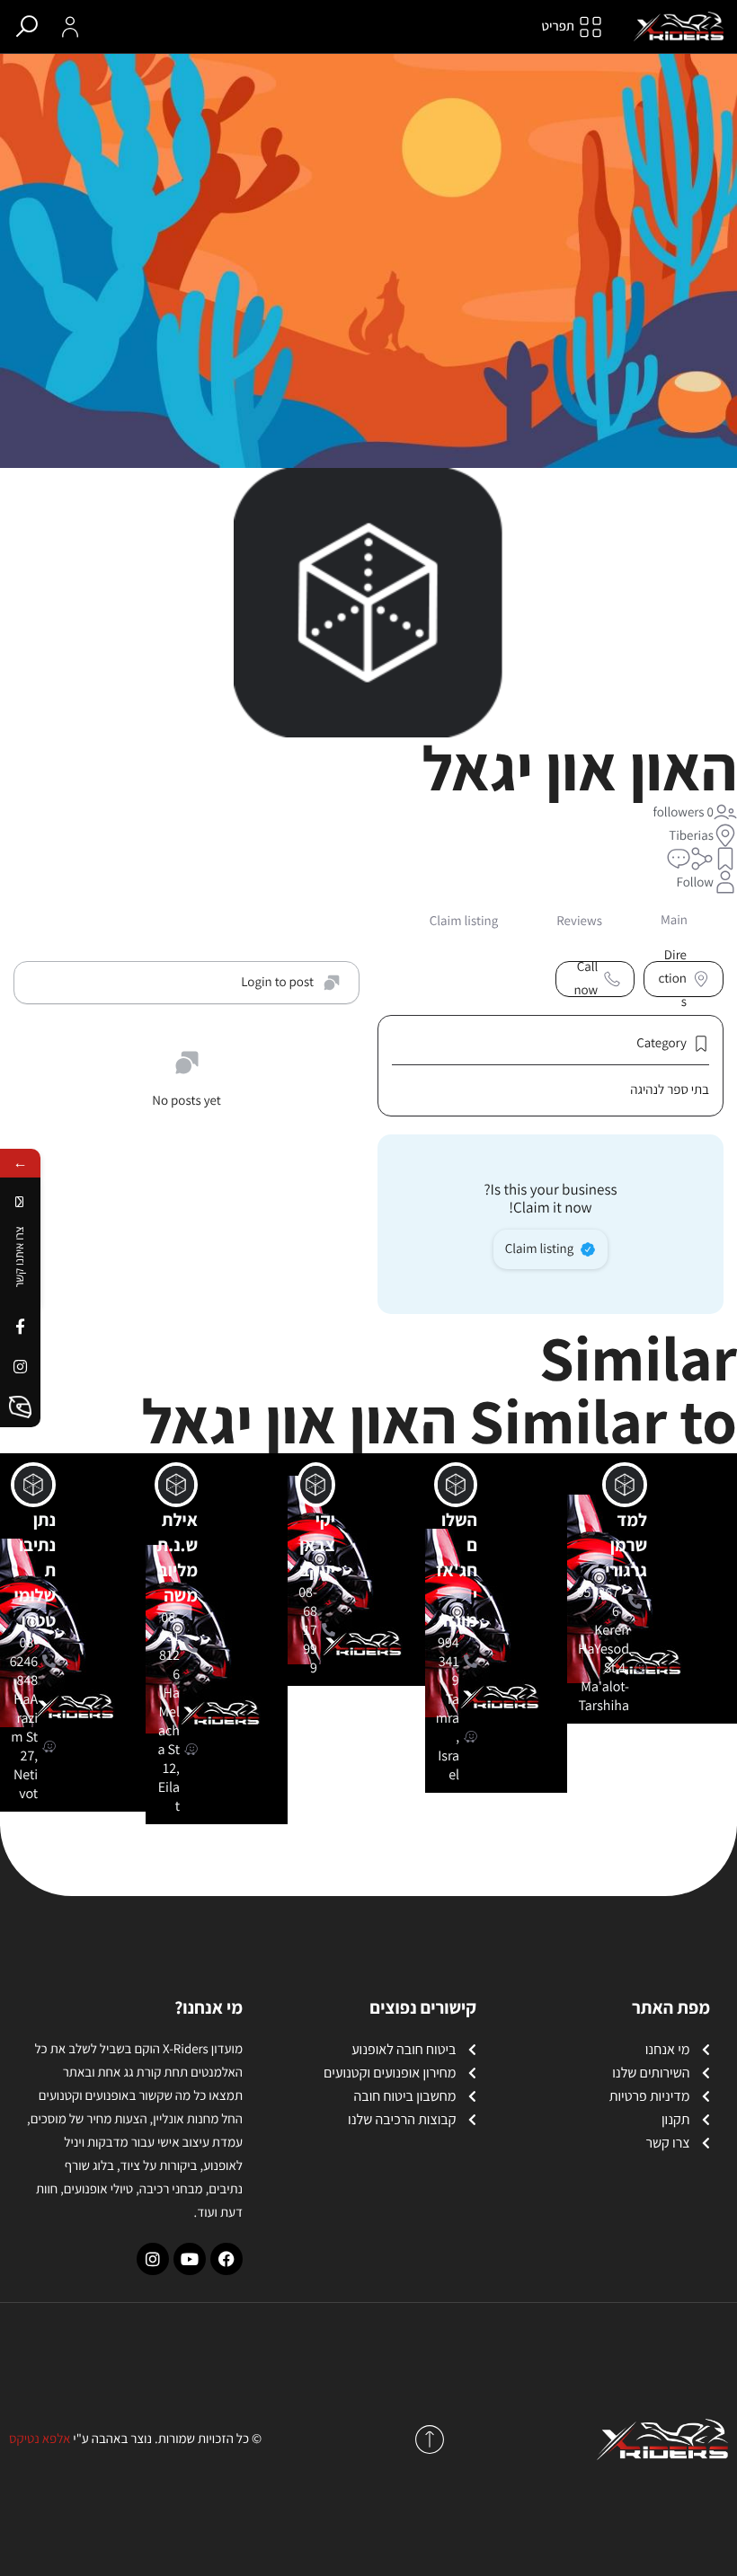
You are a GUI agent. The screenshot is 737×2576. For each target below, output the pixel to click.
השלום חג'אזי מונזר (457, 1570)
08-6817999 (308, 1630)
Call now (586, 979)
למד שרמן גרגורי (626, 1545)
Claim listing (540, 1249)
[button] (725, 859)
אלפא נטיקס (40, 2439)
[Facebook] (226, 2259)
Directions (672, 979)
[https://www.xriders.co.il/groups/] (20, 1407)
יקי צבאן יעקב (317, 1545)
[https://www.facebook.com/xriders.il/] (20, 1326)
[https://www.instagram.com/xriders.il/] (20, 1367)
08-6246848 (24, 1661)
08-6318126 (169, 1645)
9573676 (598, 1601)
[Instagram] (153, 2259)
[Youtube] (190, 2259)
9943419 (448, 1661)
